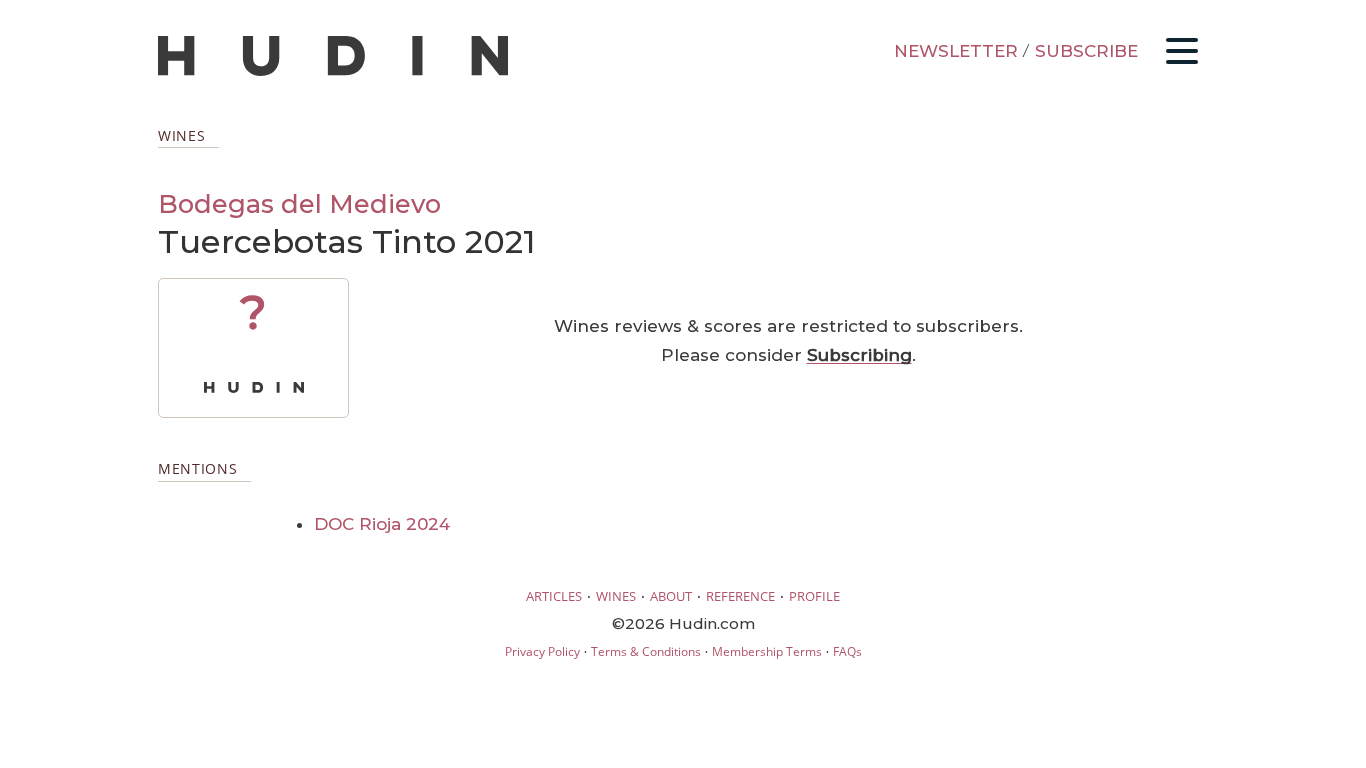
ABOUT (671, 596)
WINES (616, 596)
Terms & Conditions (646, 651)
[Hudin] (333, 71)
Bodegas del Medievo (299, 203)
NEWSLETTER (956, 51)
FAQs (847, 651)
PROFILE (814, 596)
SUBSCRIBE (1086, 51)
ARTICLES (554, 596)
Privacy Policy (542, 651)
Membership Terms (767, 651)
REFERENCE (740, 596)
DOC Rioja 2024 (382, 524)
